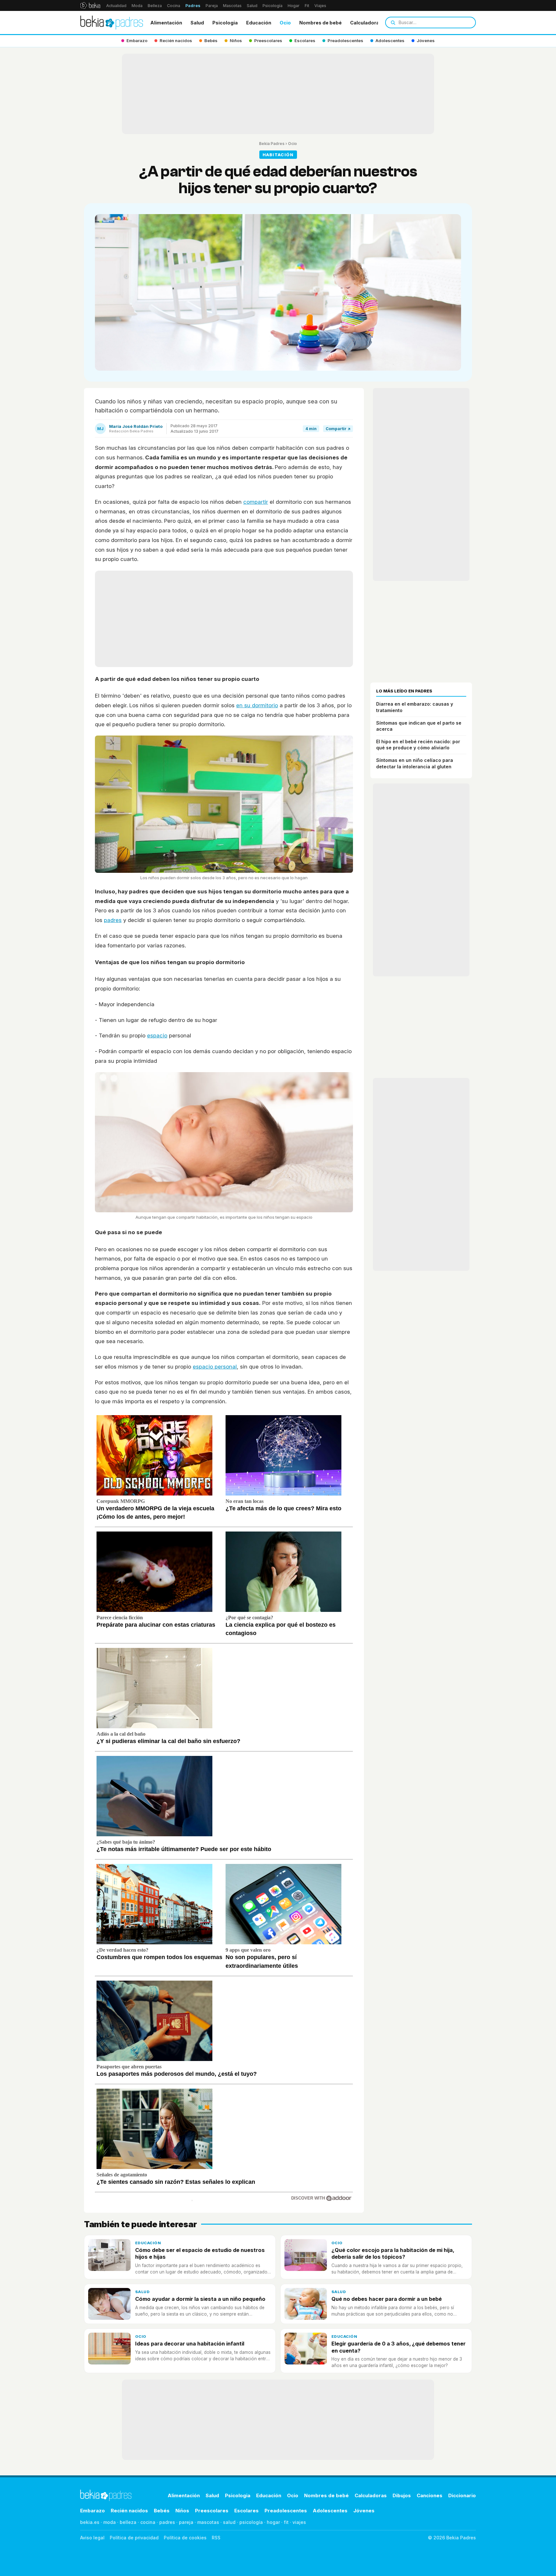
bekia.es (90, 2522)
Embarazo (93, 2511)
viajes (299, 2522)
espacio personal (215, 1367)
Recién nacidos (129, 2511)
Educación (259, 23)
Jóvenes (364, 2511)
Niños (182, 2511)
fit (286, 2522)
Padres (193, 6)
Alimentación (166, 23)
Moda (137, 6)
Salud (252, 6)
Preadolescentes (286, 2511)
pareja (186, 2522)
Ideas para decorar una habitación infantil (190, 2344)
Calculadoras (366, 23)
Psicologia (225, 23)
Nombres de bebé (320, 23)
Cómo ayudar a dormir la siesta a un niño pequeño (200, 2299)
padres (113, 920)
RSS (216, 2538)
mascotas (208, 2522)
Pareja (212, 6)
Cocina (174, 6)
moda (110, 2522)
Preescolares (212, 2511)
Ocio (285, 23)
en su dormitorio (257, 705)
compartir (256, 502)
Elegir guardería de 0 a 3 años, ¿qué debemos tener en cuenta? (398, 2347)
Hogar (294, 6)
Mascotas (232, 6)
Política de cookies (185, 2538)
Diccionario (462, 2495)
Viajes (320, 6)
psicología (251, 2522)
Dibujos (402, 2495)
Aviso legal (92, 2538)
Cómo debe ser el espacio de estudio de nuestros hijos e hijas (200, 2253)
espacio (157, 1035)
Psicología (273, 6)
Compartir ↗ (338, 429)
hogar (273, 2522)
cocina (148, 2522)
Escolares (246, 2511)
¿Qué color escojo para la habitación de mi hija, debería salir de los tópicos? (393, 2253)
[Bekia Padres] (112, 23)
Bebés (162, 2511)
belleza (128, 2522)
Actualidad (116, 6)
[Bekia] (90, 5)
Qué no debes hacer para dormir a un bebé (387, 2299)
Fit (307, 6)
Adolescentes (330, 2511)
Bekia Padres (272, 144)
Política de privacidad (134, 2538)
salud (229, 2522)
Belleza (155, 6)
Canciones (430, 2495)
